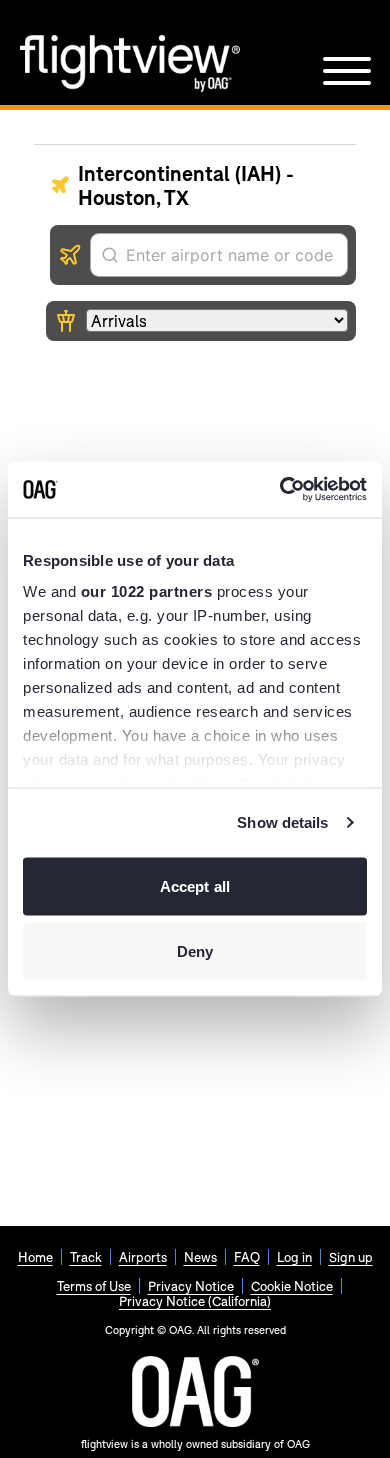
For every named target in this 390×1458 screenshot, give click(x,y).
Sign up (351, 1257)
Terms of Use (94, 1286)
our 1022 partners (147, 591)
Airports (143, 1257)
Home (35, 1257)
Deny (195, 951)
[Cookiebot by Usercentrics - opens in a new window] (280, 490)
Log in (294, 1257)
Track (86, 1257)
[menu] (347, 71)
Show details (282, 822)
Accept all (195, 885)
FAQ (247, 1257)
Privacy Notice (191, 1286)
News (200, 1257)
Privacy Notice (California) (195, 1301)
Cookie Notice (292, 1286)
